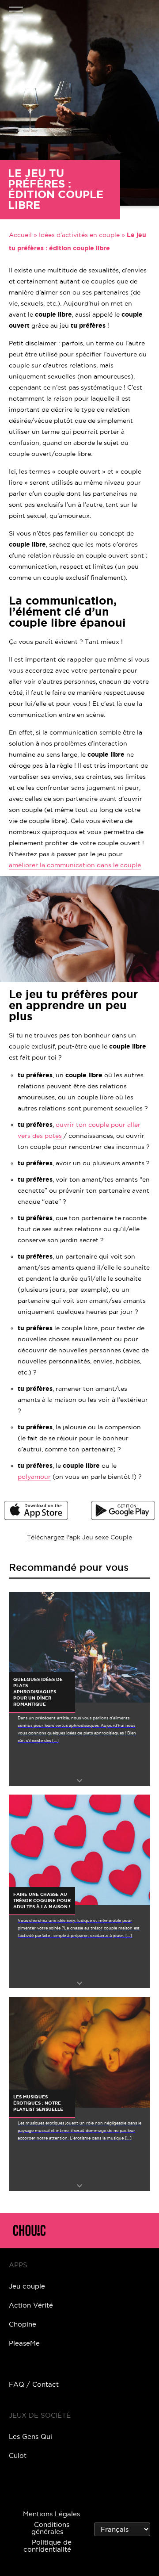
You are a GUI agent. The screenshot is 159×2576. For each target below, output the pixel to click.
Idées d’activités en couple (79, 235)
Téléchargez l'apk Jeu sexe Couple (79, 1537)
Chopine (23, 2324)
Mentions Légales (51, 2514)
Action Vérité (31, 2305)
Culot (18, 2455)
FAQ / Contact (34, 2384)
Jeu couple (27, 2286)
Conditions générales (50, 2528)
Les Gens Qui (30, 2436)
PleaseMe (24, 2343)
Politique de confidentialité (47, 2546)
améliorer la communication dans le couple (75, 865)
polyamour (34, 1477)
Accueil (20, 235)
